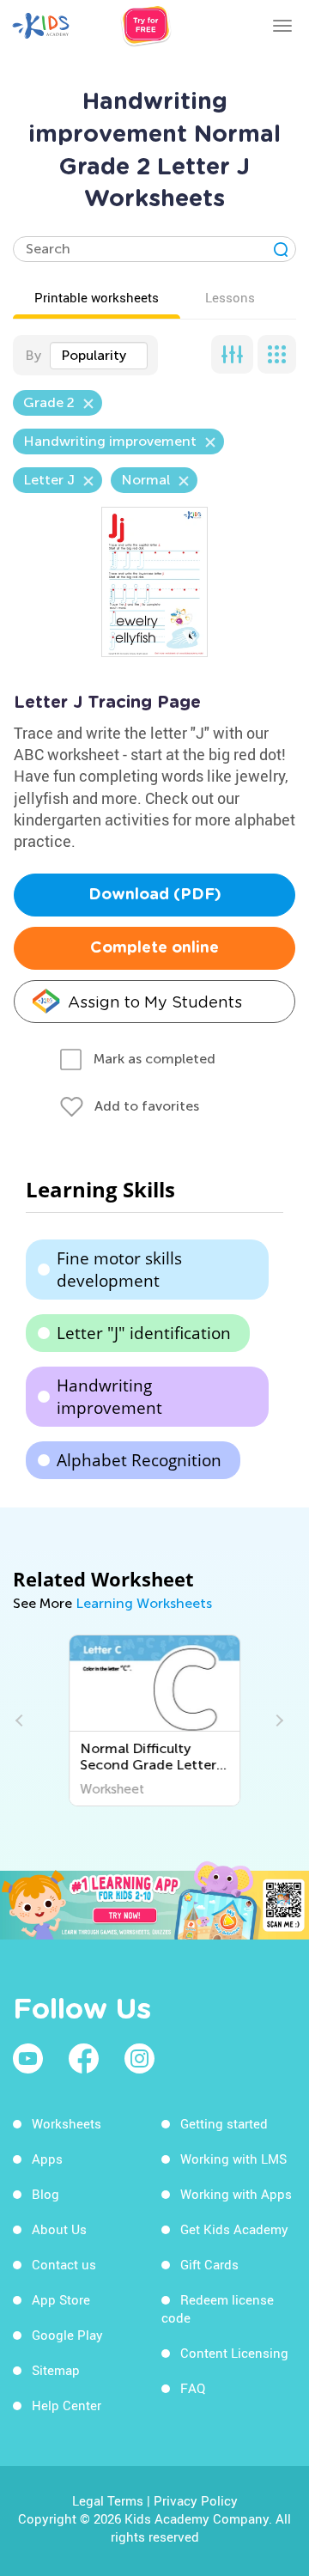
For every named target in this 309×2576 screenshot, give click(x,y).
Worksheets (67, 2123)
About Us (59, 2229)
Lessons (230, 297)
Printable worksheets (97, 297)
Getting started (224, 2123)
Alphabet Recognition (139, 1460)
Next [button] (277, 1720)
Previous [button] (21, 1720)
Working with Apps (236, 2194)
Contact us (64, 2264)
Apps (47, 2159)
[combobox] (99, 356)
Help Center (67, 2405)
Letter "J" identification (144, 1333)
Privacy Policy (196, 2500)
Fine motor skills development (119, 1270)
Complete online (154, 948)
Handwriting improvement (109, 1397)
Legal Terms (108, 2500)
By (33, 355)
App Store (61, 2299)
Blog (45, 2194)
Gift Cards (209, 2264)
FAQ (193, 2388)
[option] (155, 1720)
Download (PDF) (155, 895)
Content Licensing (234, 2353)
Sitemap (56, 2370)
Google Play (67, 2335)
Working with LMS (233, 2159)
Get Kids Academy (234, 2229)
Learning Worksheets (144, 1603)
